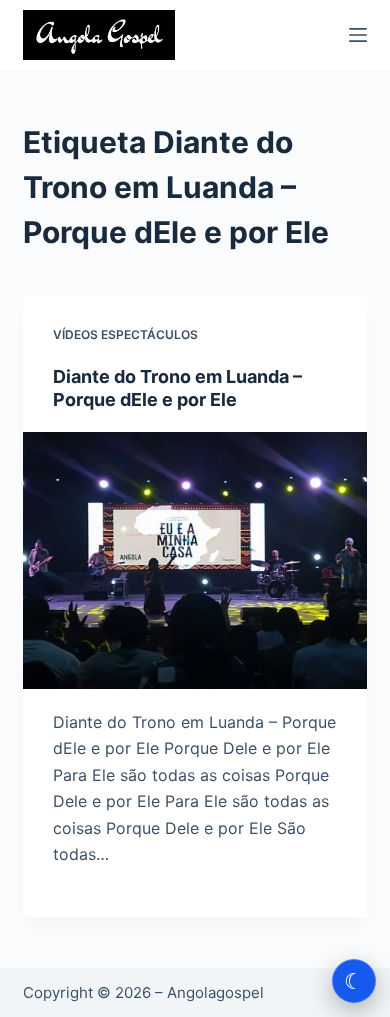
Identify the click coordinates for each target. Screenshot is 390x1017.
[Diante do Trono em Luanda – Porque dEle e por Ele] (194, 560)
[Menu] (358, 35)
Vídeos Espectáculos (125, 334)
